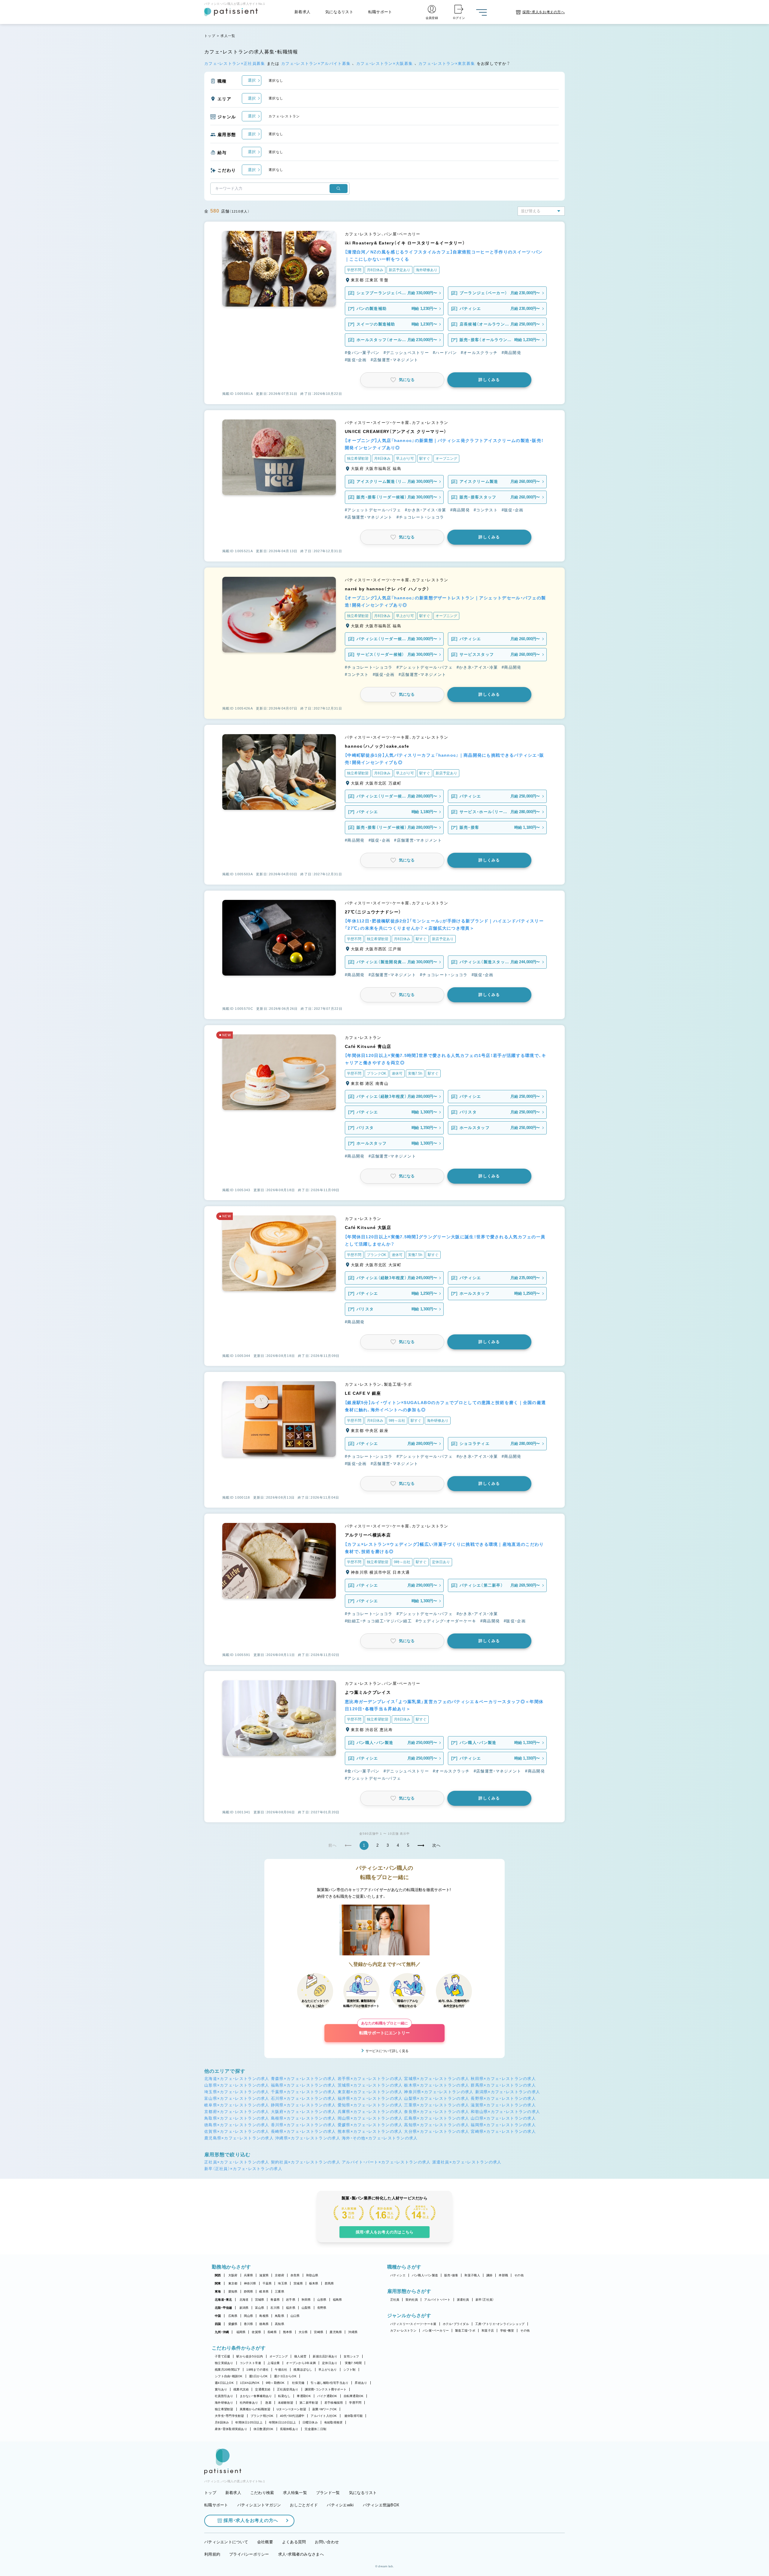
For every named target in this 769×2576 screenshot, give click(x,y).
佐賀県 (256, 2332)
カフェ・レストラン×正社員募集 (236, 64)
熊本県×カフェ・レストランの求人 (370, 2131)
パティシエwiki (340, 2505)
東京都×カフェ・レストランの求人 (370, 2092)
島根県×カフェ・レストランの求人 (304, 2118)
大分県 (303, 2332)
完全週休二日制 (315, 2429)
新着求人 (302, 12)
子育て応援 (222, 2356)
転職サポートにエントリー (384, 2030)
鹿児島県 (336, 2332)
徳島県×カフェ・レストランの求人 (237, 2125)
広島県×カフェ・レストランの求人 (437, 2118)
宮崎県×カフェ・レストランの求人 (503, 2131)
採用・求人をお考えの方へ (251, 2520)
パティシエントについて (226, 2542)
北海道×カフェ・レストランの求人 (237, 2079)
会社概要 (265, 2542)
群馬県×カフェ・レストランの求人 (503, 2085)
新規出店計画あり (325, 2356)
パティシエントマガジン (259, 2505)
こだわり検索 (262, 2493)
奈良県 (295, 2275)
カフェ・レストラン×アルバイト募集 (317, 64)
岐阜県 (264, 2291)
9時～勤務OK (275, 2383)
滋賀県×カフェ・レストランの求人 (503, 2105)
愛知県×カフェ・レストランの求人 (370, 2105)
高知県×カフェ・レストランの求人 (437, 2125)
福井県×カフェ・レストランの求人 (370, 2098)
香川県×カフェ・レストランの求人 (304, 2125)
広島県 (233, 2316)
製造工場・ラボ (465, 2331)
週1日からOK (258, 2376)
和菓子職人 (472, 2275)
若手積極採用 (334, 2403)
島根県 (264, 2316)
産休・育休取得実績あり (231, 2429)
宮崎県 (319, 2332)
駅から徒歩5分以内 (250, 2356)
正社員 (395, 2300)
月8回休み (222, 2422)
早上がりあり (328, 2370)
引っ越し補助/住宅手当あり (330, 2383)
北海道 (244, 2300)
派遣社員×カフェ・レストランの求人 (467, 2162)
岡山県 (249, 2316)
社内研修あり (249, 2403)
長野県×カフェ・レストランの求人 (503, 2098)
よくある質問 (294, 2542)
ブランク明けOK (262, 2416)
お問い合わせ (327, 2542)
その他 (519, 2275)
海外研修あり (224, 2403)
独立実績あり (224, 2363)
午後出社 (281, 2370)
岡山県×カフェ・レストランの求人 (370, 2118)
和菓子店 (488, 2331)
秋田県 (306, 2300)
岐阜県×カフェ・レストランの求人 (237, 2105)
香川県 (249, 2324)
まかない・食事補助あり (256, 2396)
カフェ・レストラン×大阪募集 (385, 64)
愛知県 (233, 2291)
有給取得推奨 (333, 2422)
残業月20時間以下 (227, 2370)
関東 (218, 2283)
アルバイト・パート (437, 2300)
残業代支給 (241, 2389)
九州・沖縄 (222, 2332)
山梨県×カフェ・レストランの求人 (437, 2098)
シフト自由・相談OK (229, 2376)
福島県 (337, 2300)
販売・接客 (451, 2275)
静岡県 (249, 2291)
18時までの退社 (257, 2370)
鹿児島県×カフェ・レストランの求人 (239, 2138)
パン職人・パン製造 (425, 2275)
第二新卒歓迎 (309, 2403)
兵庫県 (249, 2275)
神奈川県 (250, 2283)
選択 (252, 80)
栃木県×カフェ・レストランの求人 (437, 2085)
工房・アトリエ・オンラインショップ (500, 2324)
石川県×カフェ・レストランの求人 (304, 2098)
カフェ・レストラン (403, 2331)
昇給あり (361, 2383)
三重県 (280, 2291)
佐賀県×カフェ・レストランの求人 (237, 2131)
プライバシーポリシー (249, 2554)
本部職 (503, 2275)
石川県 (275, 2308)
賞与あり (221, 2389)
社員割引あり (224, 2396)
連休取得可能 (354, 2416)
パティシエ (398, 2275)
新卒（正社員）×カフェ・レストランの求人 (243, 2169)
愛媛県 (233, 2324)
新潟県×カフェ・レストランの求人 (508, 2092)
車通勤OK (304, 2396)
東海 (218, 2291)
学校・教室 (507, 2331)
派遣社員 (463, 2300)
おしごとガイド (304, 2505)
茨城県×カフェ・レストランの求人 (370, 2085)
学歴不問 (355, 2403)
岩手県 (291, 2300)
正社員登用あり (288, 2389)
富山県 (260, 2308)
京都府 (280, 2275)
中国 (218, 2316)
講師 (489, 2275)
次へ (437, 1845)
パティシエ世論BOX (381, 2505)
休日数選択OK (264, 2429)
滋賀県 (264, 2275)
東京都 (233, 2283)
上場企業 (274, 2363)
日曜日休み (310, 2422)
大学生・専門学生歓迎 (229, 2416)
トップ (210, 36)
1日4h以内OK (250, 2383)
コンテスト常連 (251, 2363)
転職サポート (380, 12)
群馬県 (329, 2283)
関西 (218, 2275)
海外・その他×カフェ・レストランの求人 (380, 2138)
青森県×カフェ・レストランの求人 (304, 2079)
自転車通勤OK (354, 2396)
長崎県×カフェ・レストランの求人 (304, 2131)
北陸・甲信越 (223, 2308)
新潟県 (244, 2308)
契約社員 (412, 2300)
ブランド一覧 (328, 2493)
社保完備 (298, 2383)
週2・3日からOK (285, 2376)
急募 (268, 2403)
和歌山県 (312, 2275)
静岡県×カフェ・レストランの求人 (304, 2105)
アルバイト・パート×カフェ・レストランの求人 (386, 2162)
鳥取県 (280, 2316)
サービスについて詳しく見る (387, 2051)
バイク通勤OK (327, 2396)
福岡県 (241, 2332)
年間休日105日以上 (249, 2422)
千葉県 (267, 2283)
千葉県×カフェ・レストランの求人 (304, 2092)
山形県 (322, 2300)
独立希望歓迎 (224, 2409)
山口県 (295, 2316)
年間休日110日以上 (283, 2422)
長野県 (322, 2308)
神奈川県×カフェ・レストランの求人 (439, 2092)
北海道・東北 (223, 2300)
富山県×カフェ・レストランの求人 (237, 2098)
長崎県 (272, 2332)
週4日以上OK (224, 2383)
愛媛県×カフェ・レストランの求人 (370, 2125)
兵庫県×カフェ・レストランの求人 (370, 2112)
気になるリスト (339, 12)
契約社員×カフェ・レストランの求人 (306, 2162)
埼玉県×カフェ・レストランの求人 (237, 2092)
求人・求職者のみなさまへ (301, 2554)
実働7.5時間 (353, 2363)
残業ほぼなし (303, 2370)
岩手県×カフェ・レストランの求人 (370, 2079)
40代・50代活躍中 (292, 2416)
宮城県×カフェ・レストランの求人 (437, 2079)
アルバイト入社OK (324, 2416)
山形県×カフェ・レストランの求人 (237, 2085)
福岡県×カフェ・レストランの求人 (503, 2125)
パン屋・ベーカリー (436, 2331)
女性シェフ (351, 2356)
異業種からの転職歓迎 (255, 2409)
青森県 (275, 2300)
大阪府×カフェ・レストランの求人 (304, 2112)
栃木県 (314, 2283)
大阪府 (233, 2275)
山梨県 (306, 2308)
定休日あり (330, 2363)
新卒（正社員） (485, 2300)
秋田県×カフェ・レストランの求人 (503, 2079)
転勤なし (284, 2396)
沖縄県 (353, 2332)
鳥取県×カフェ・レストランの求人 (237, 2118)
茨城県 (298, 2283)
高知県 (280, 2324)
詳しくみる (489, 380)
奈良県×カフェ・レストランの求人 (437, 2112)
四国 (218, 2324)
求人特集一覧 (295, 2493)
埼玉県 (283, 2283)
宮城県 (260, 2300)
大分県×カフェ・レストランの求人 (437, 2131)
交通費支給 (263, 2389)
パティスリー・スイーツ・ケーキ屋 (413, 2324)
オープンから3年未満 (301, 2363)
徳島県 (264, 2324)
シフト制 (350, 2370)
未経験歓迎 (286, 2403)
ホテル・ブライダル (456, 2324)
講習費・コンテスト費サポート (326, 2389)
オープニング (279, 2356)
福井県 (291, 2308)
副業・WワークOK (325, 2409)
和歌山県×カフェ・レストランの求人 (505, 2112)
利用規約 (212, 2554)
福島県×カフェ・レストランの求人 (304, 2085)
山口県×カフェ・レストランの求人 (503, 2118)
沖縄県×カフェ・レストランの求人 (308, 2138)
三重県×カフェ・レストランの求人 (437, 2105)
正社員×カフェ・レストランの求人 (237, 2162)
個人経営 (300, 2356)
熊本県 (288, 2332)
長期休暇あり (289, 2429)
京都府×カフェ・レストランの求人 (237, 2112)
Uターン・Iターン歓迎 (291, 2409)
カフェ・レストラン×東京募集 (448, 64)
